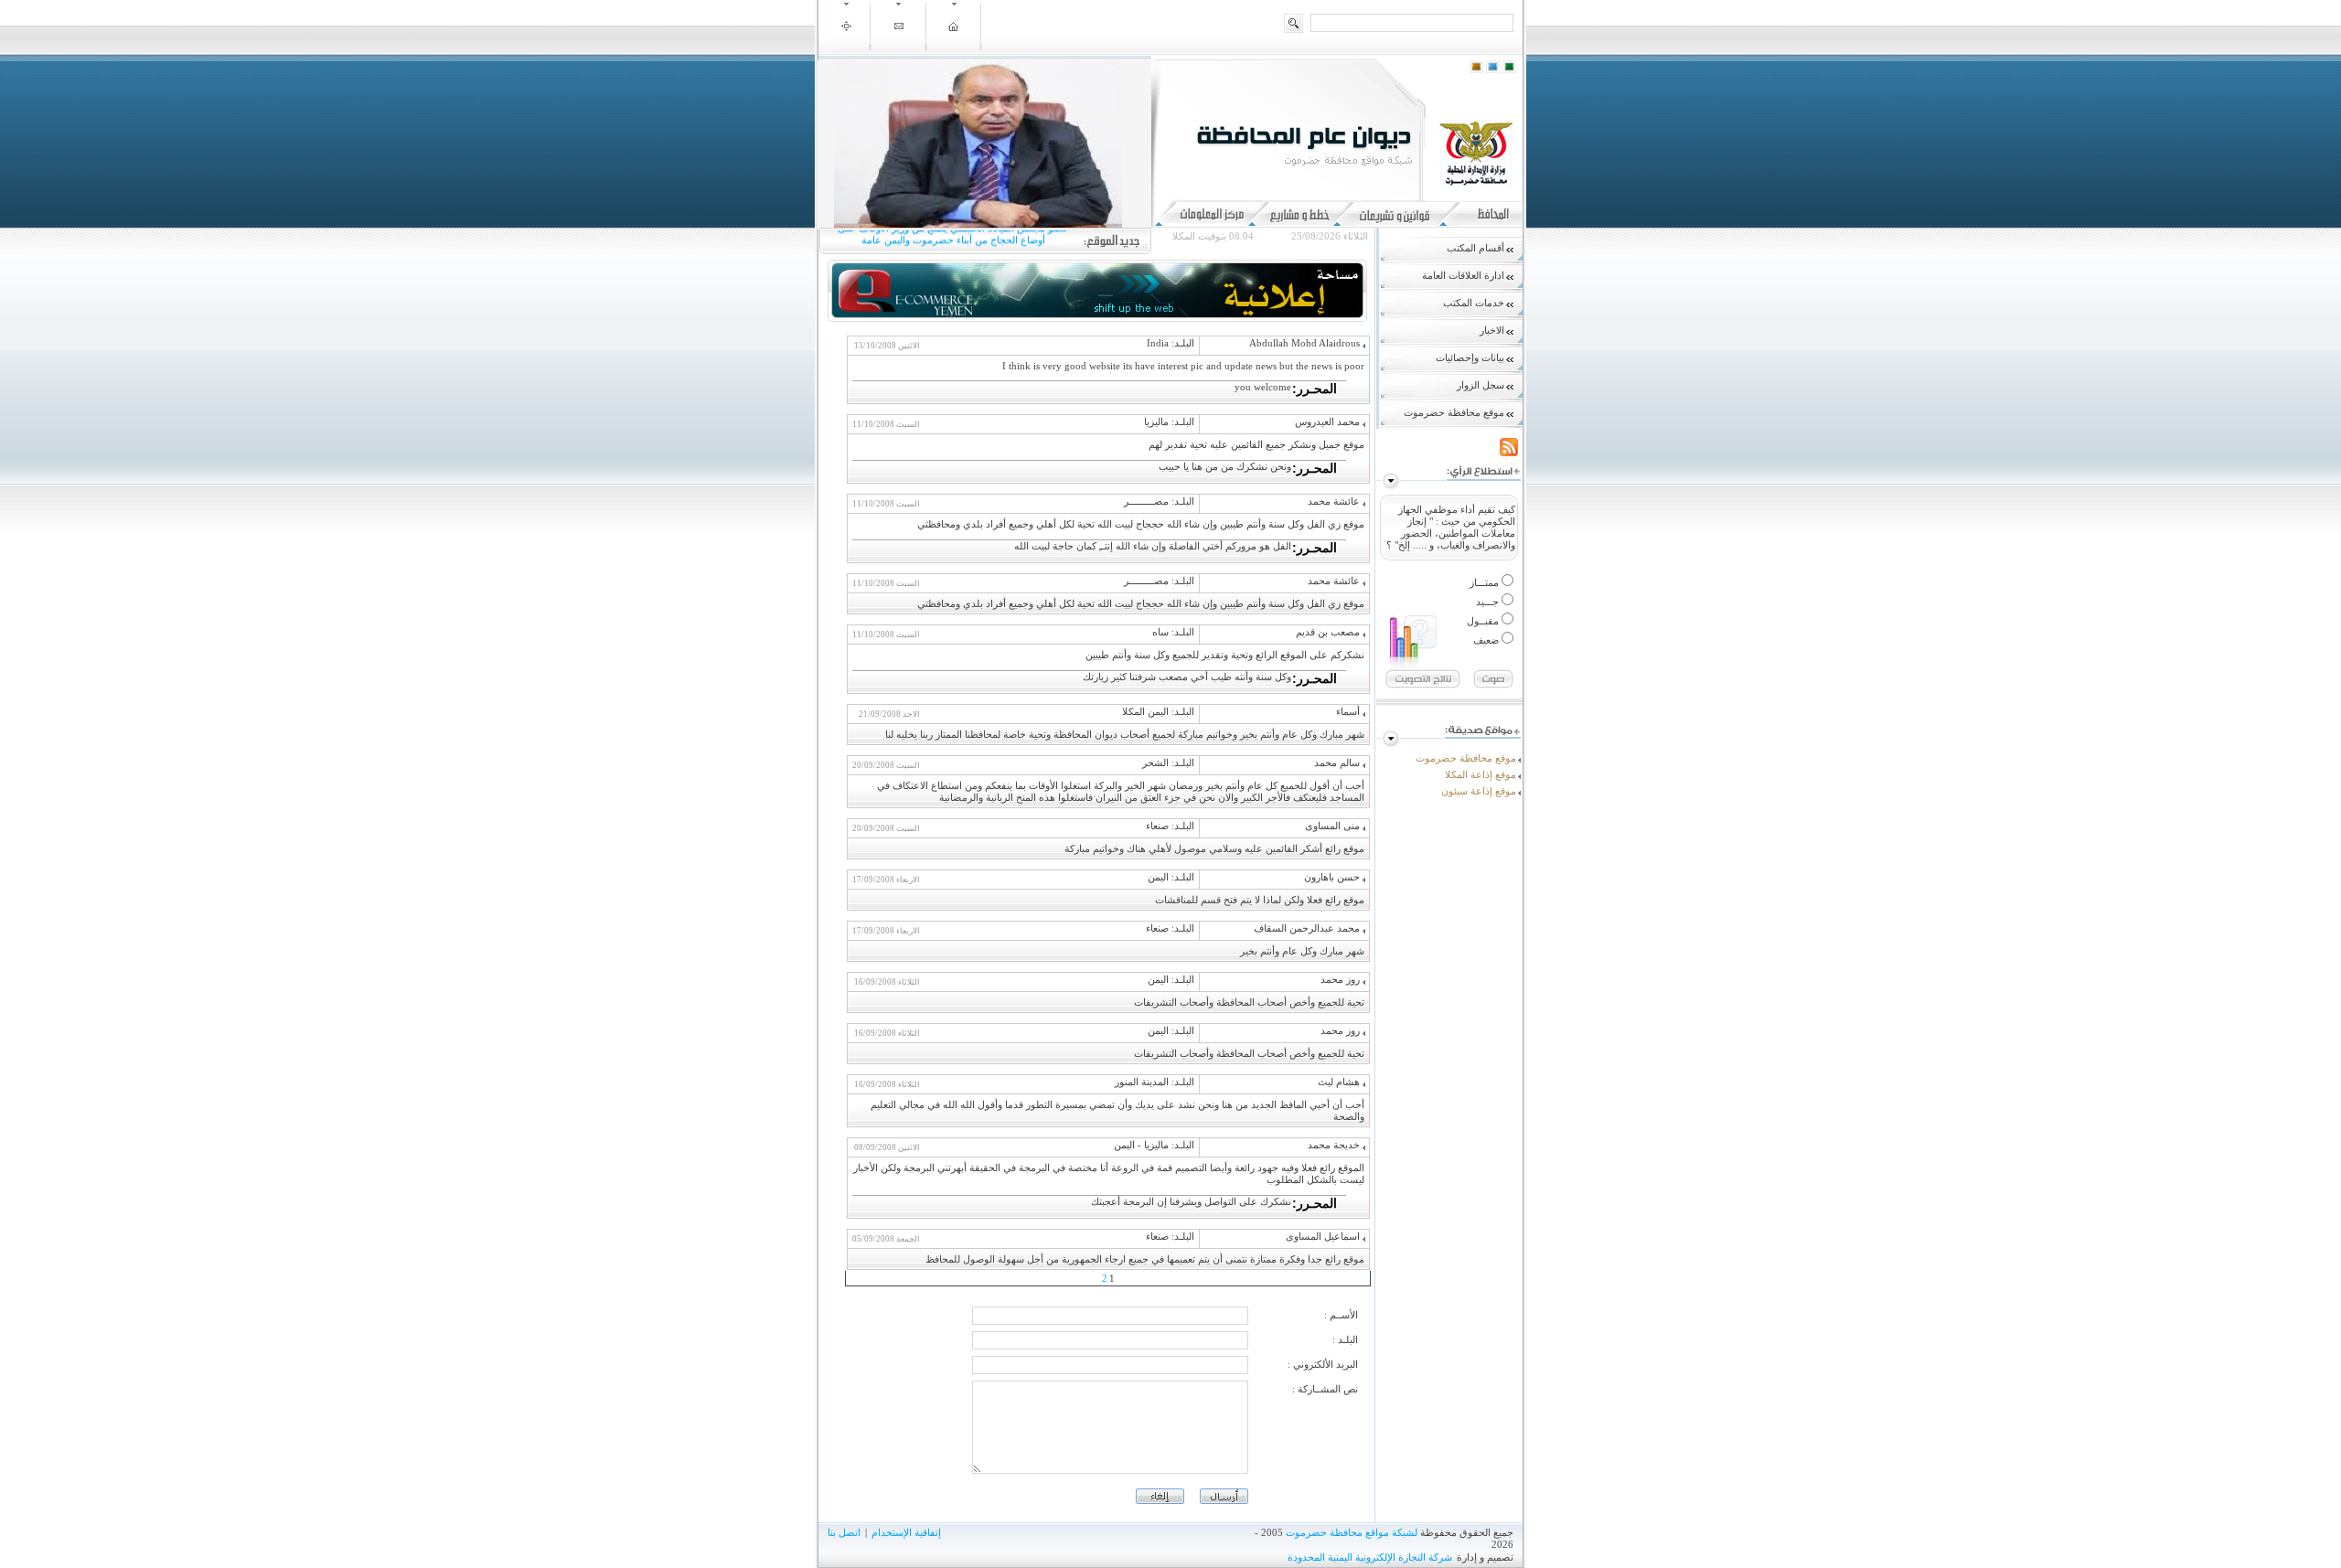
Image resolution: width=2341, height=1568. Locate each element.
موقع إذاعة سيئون (1479, 791)
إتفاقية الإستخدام (906, 1532)
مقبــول (1484, 621)
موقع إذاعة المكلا (1480, 774)
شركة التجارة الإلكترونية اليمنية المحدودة (1370, 1557)
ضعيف (1487, 640)
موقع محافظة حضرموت (1466, 758)
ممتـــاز (1486, 582)
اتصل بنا (844, 1532)
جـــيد (1489, 602)
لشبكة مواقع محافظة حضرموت (1352, 1532)
